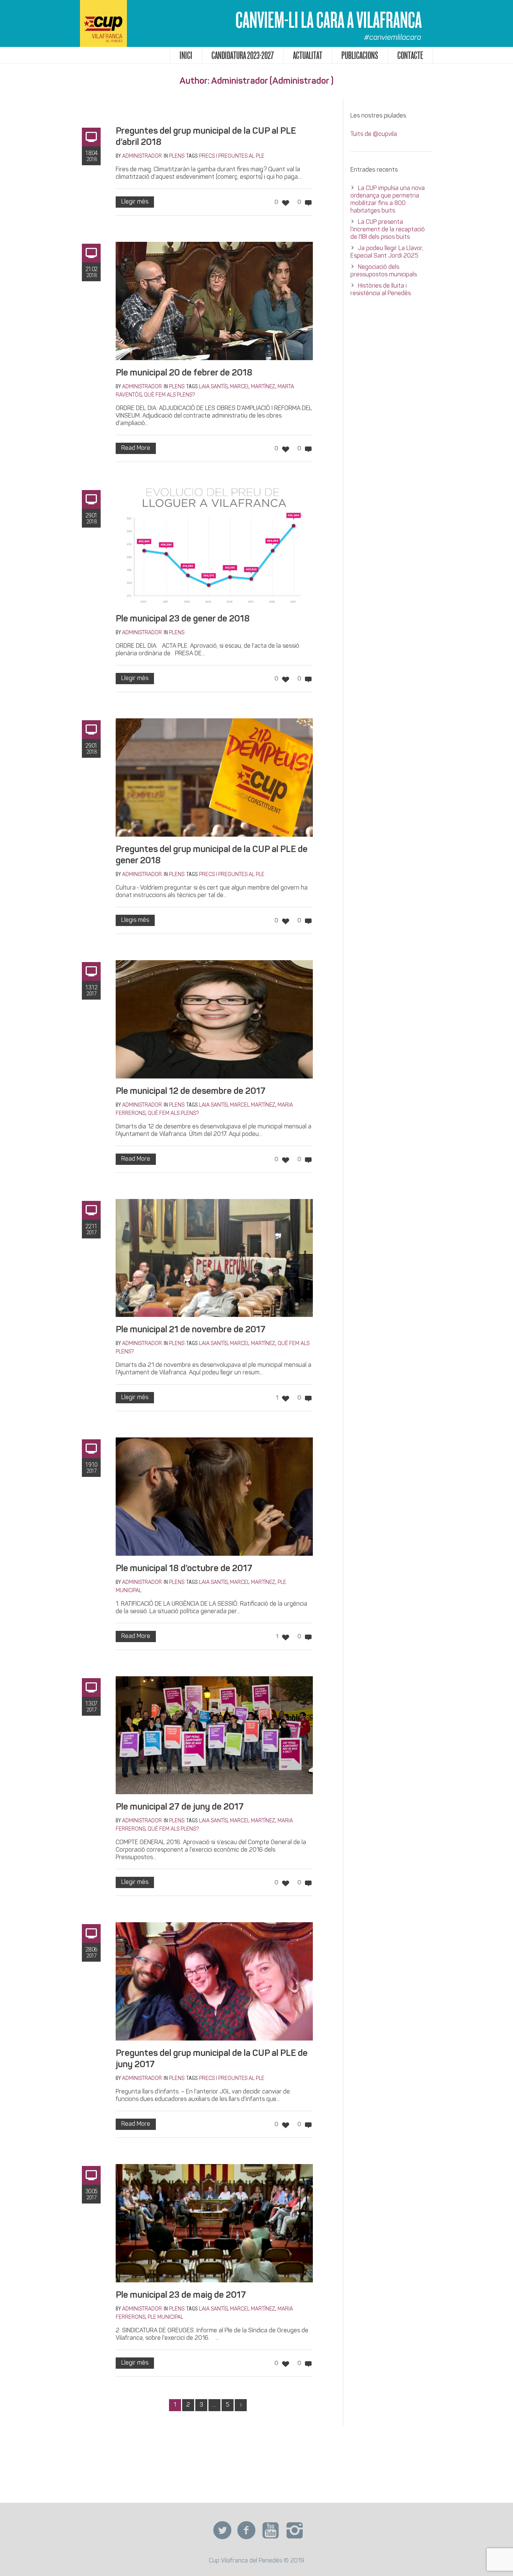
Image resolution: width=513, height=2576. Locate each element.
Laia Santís (213, 387)
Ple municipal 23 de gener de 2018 (183, 619)
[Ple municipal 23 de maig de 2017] (214, 2223)
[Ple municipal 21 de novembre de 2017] (214, 1258)
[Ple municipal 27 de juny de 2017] (214, 1735)
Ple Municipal (165, 2317)
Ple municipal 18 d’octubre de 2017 (184, 1569)
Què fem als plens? (169, 395)
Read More (136, 448)
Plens (177, 156)
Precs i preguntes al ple (232, 156)
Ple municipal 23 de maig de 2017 (181, 2295)
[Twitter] (222, 2531)
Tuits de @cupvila (374, 134)
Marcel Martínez (253, 387)
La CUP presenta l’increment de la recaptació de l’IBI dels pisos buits (388, 230)
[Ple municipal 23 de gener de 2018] (214, 547)
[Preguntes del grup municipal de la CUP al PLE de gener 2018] (214, 777)
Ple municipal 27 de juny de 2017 (180, 1807)
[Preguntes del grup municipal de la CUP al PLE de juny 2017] (214, 1981)
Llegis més (135, 920)
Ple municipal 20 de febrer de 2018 (184, 373)
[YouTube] (270, 2531)
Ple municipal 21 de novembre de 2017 (191, 1330)
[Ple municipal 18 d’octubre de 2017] (214, 1497)
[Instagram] (294, 2531)
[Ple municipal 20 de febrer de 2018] (214, 301)
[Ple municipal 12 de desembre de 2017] (214, 1019)
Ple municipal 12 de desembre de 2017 (191, 1092)
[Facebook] (246, 2531)
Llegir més (135, 202)
